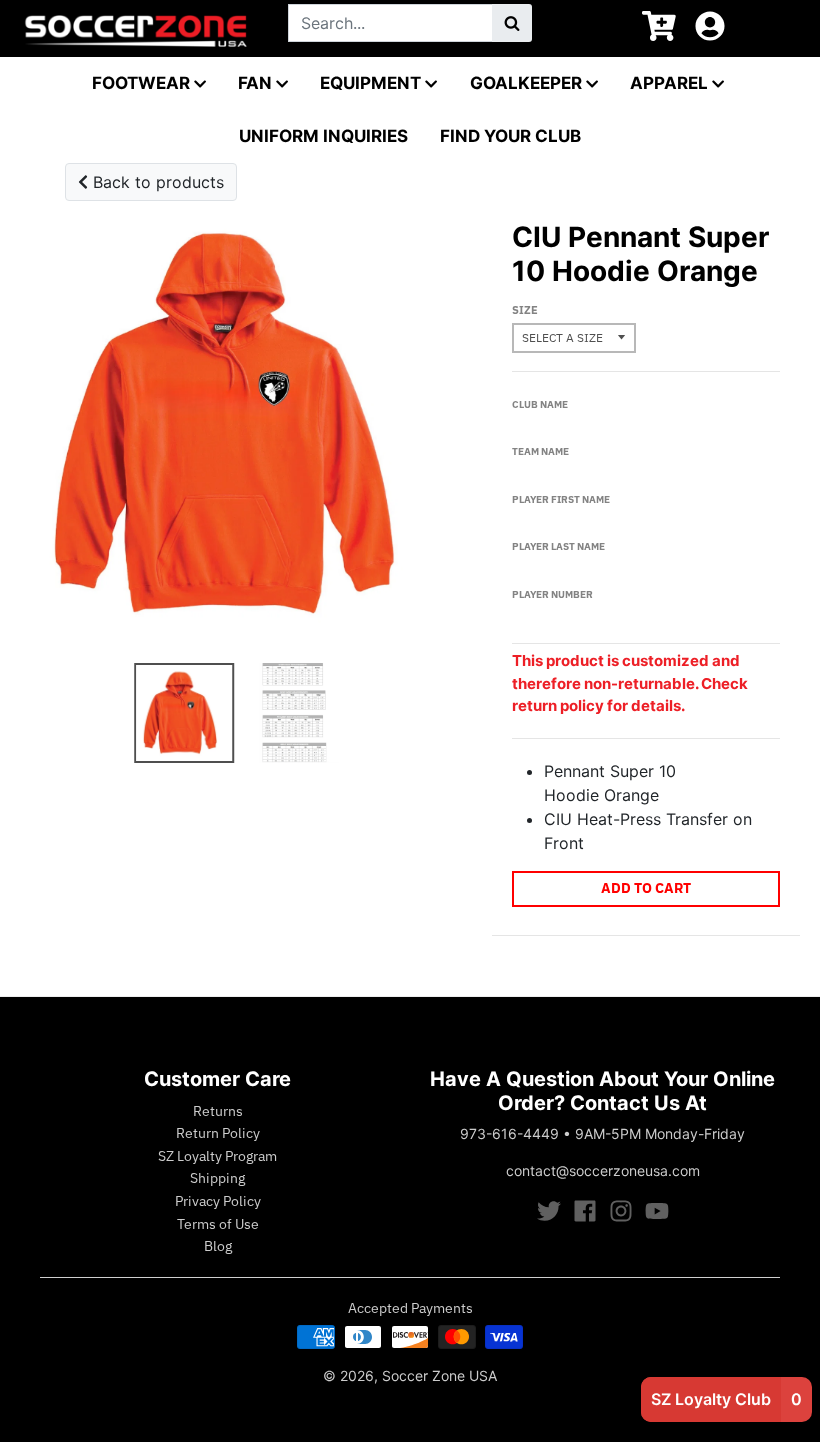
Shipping (217, 1178)
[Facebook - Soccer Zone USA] (585, 1211)
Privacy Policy (218, 1201)
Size (525, 310)
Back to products (156, 182)
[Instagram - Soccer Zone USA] (621, 1211)
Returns (218, 1111)
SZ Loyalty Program (217, 1156)
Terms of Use (218, 1224)
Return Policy (218, 1133)
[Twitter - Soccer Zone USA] (549, 1211)
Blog (218, 1246)
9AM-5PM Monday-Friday (660, 1133)
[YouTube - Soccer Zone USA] (657, 1211)
